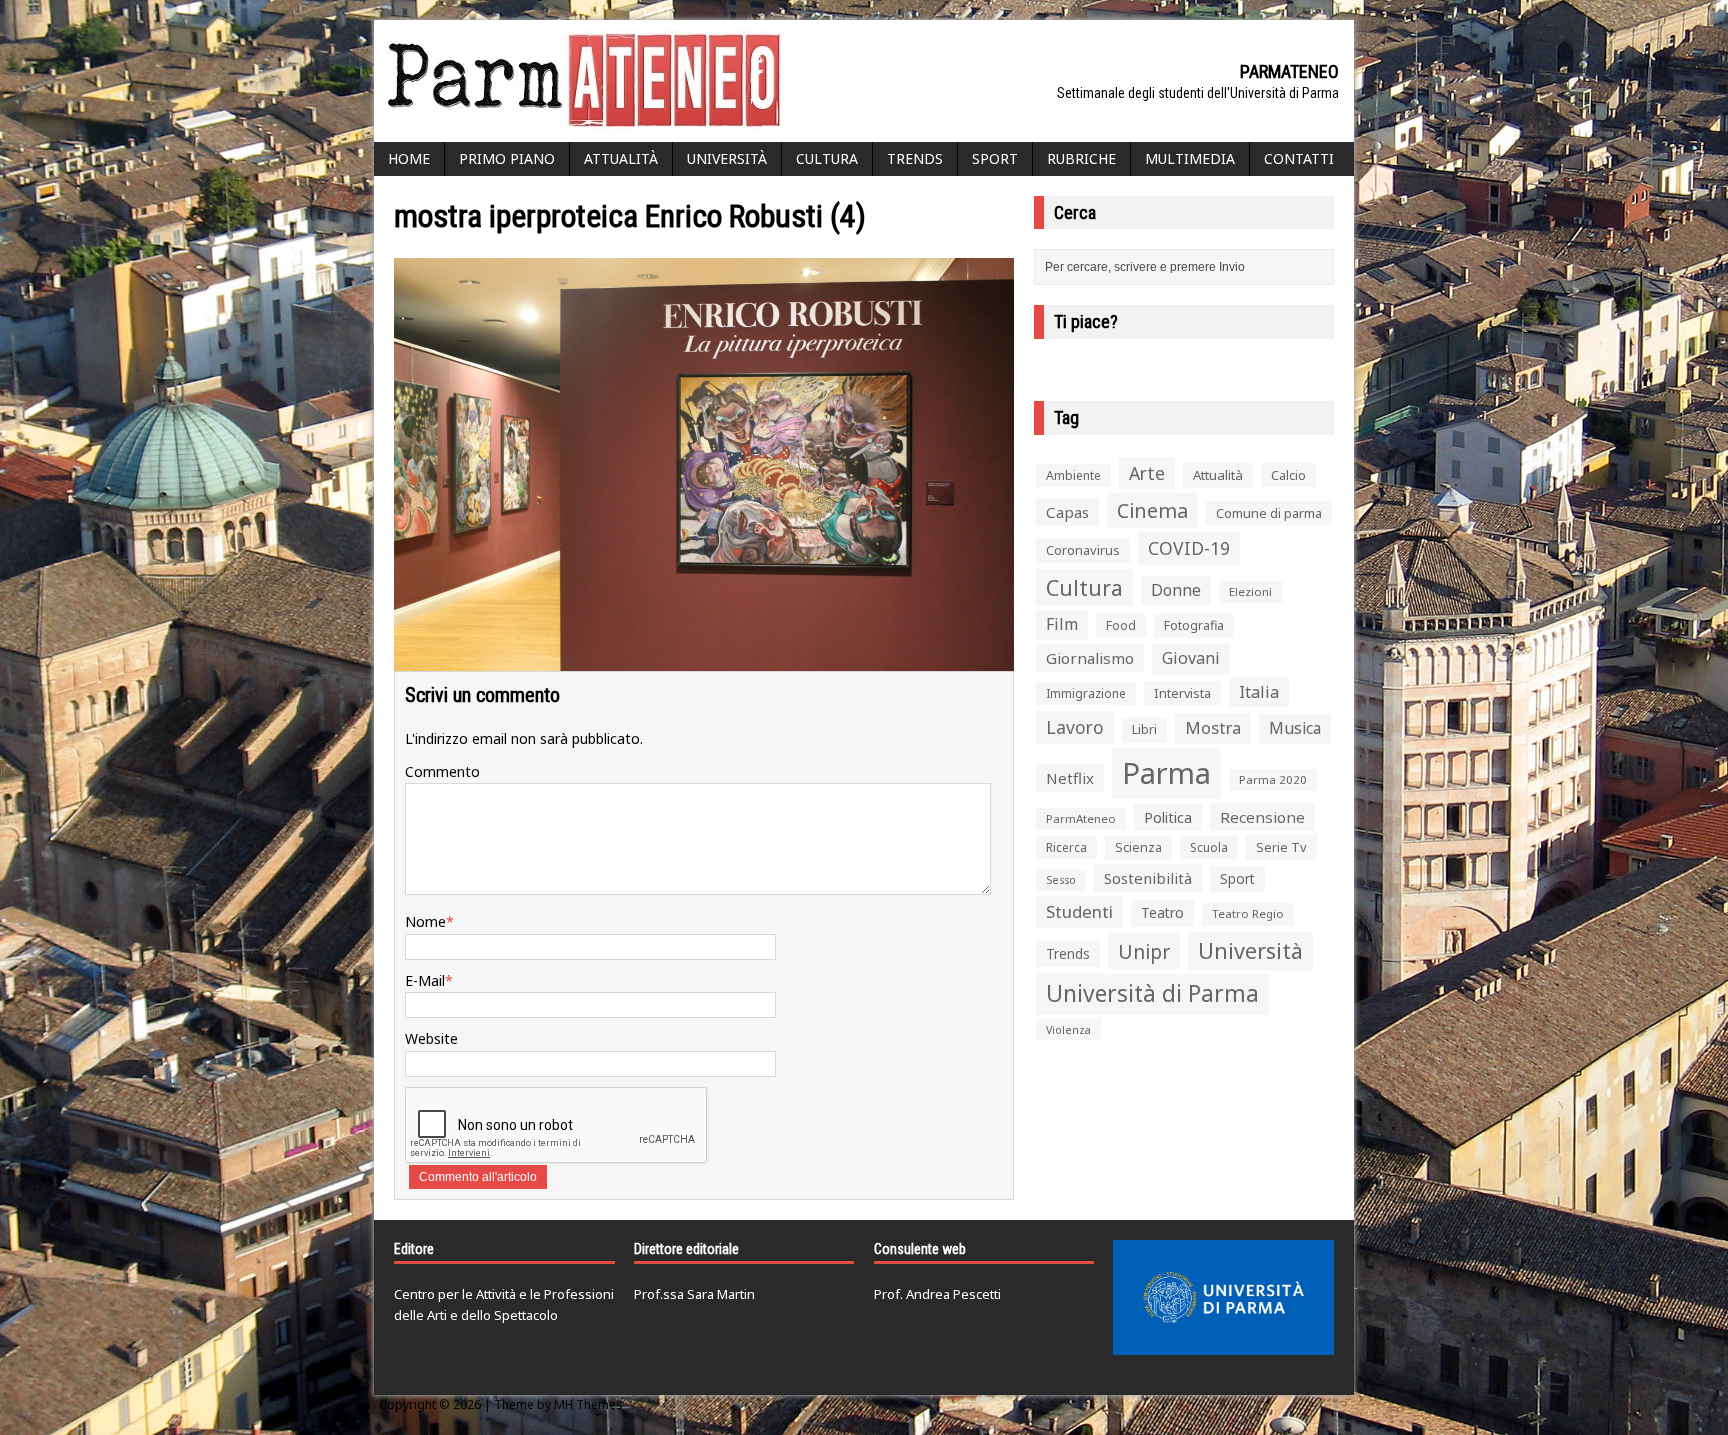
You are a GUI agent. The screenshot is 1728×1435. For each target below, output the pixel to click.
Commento (442, 771)
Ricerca (1066, 847)
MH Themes (588, 1404)
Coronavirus (1083, 550)
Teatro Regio (1248, 913)
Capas (1067, 512)
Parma (1166, 773)
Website (431, 1038)
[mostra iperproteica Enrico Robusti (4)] (704, 659)
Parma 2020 (1273, 779)
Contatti (1299, 158)
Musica (1295, 728)
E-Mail (425, 980)
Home (409, 158)
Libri (1144, 729)
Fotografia (1194, 625)
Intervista (1182, 693)
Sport (995, 158)
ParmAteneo (1081, 818)
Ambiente (1073, 475)
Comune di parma (1269, 513)
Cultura (827, 158)
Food (1121, 625)
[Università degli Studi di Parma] (1223, 1298)
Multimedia (1190, 158)
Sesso (1061, 880)
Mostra (1213, 727)
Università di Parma (1152, 993)
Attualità (621, 158)
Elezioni (1250, 591)
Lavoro (1075, 727)
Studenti (1079, 911)
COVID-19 (1189, 548)
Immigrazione (1086, 693)
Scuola (1209, 847)
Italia (1259, 692)
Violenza (1068, 1029)
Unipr (1144, 951)
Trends (915, 158)
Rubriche (1081, 158)
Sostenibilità (1148, 878)
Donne (1176, 590)
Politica (1168, 817)
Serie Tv (1281, 847)
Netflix (1070, 778)
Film (1062, 624)
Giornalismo (1090, 658)
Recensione (1262, 817)
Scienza (1138, 847)
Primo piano (507, 158)
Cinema (1152, 510)
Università (727, 158)
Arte (1147, 473)
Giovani (1191, 658)
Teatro (1162, 912)
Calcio (1288, 475)
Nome (425, 921)
